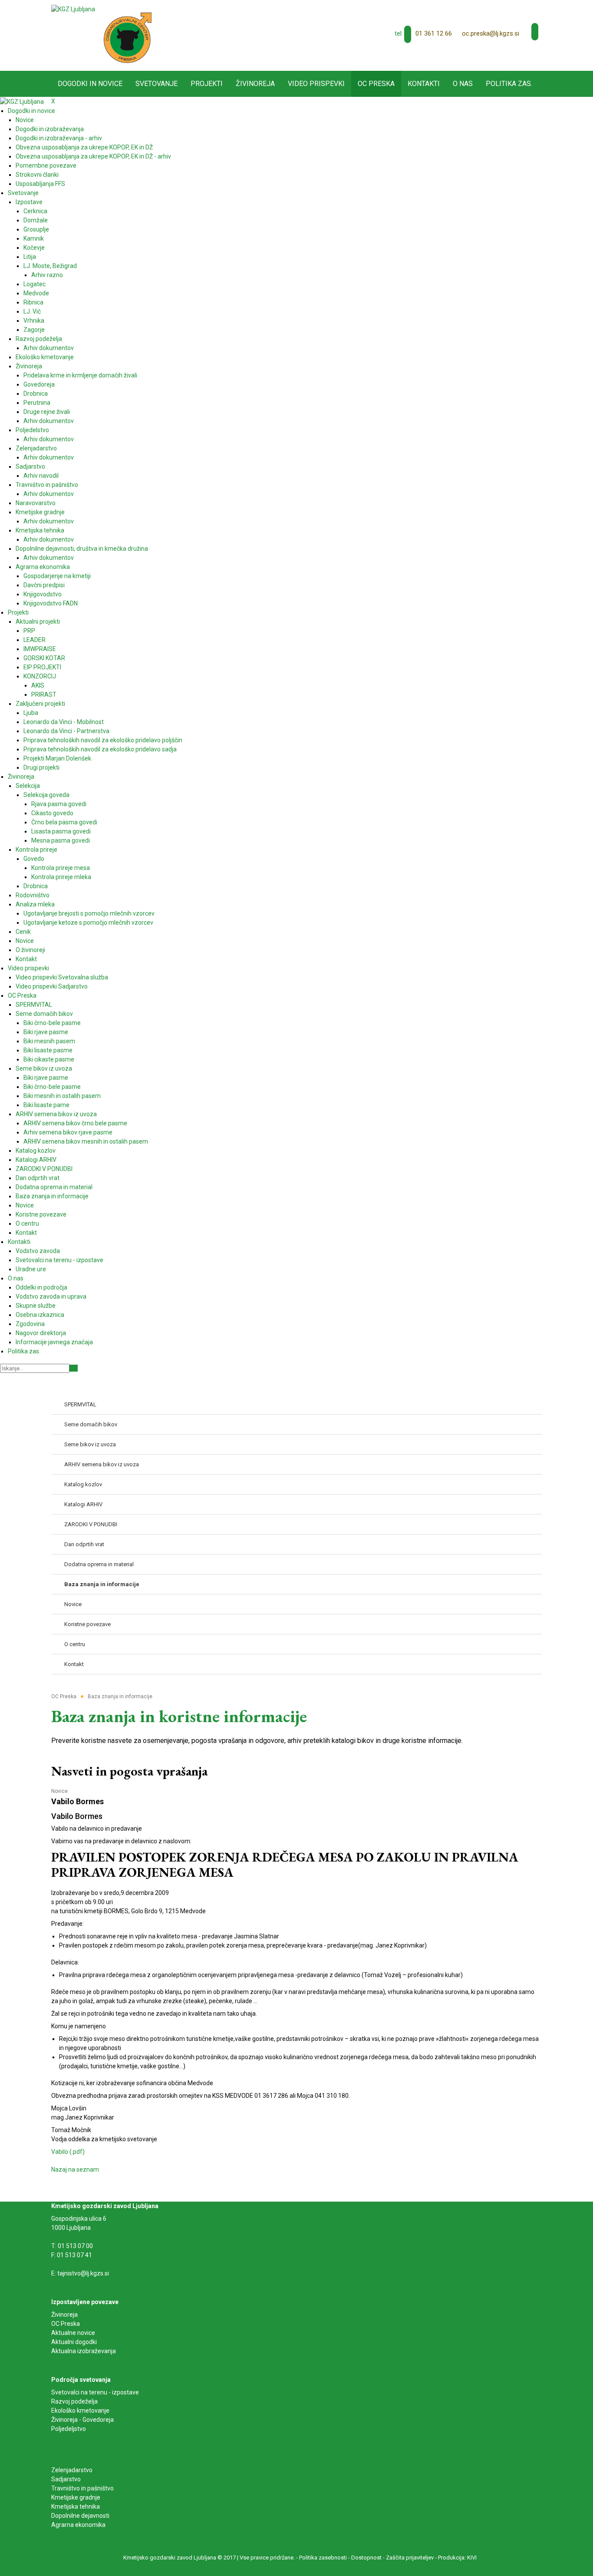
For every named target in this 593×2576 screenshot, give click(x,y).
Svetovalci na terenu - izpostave (95, 2392)
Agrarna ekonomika (78, 2525)
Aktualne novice (74, 2333)
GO (74, 1368)
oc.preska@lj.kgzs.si (491, 33)
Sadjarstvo (66, 2479)
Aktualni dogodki (74, 2342)
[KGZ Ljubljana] (73, 9)
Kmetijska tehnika (76, 2507)
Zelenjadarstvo (72, 2470)
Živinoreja (65, 2315)
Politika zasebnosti (323, 2558)
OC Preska (66, 2324)
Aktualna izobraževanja (84, 2351)
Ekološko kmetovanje (80, 2411)
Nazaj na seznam (75, 2169)
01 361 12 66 (434, 33)
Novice (59, 1791)
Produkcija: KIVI (457, 2558)
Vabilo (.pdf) (68, 2152)
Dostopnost (366, 2558)
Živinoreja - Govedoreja (82, 2420)
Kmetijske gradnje (76, 2497)
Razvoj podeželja (74, 2401)
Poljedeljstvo (69, 2429)
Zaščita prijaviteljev (410, 2558)
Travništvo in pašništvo (82, 2488)
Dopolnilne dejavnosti (80, 2516)
